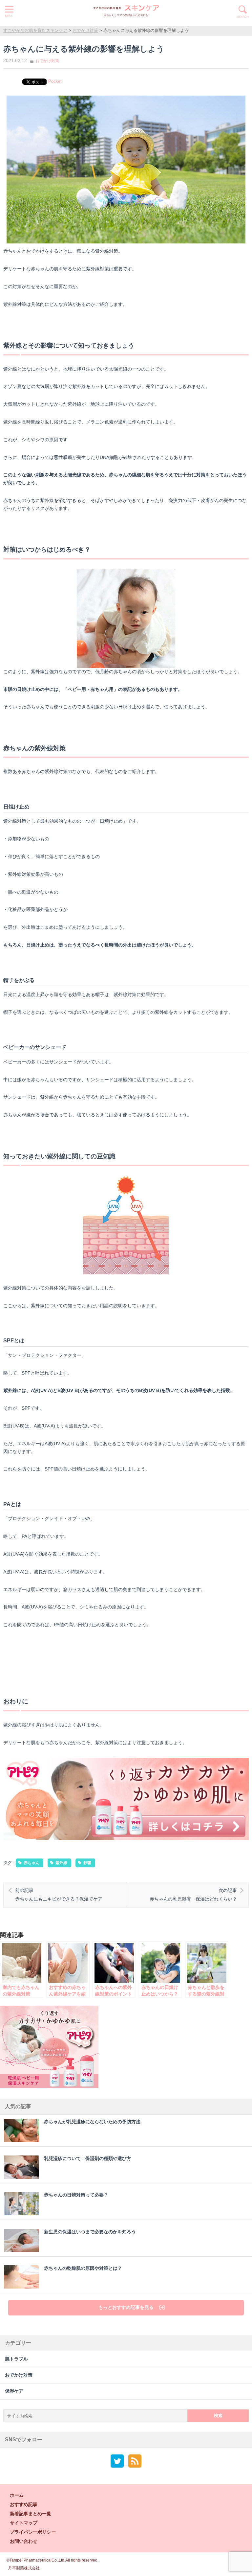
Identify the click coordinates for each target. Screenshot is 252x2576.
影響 (87, 1863)
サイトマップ (24, 2523)
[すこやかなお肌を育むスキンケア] (126, 8)
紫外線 (61, 1863)
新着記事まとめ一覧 (31, 2514)
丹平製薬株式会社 (24, 2568)
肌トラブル (16, 2359)
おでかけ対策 (47, 61)
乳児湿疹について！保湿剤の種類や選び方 (88, 2159)
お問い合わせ (24, 2541)
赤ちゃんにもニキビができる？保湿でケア (59, 1895)
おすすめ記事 (24, 2504)
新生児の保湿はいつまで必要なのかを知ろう (90, 2232)
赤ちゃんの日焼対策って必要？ (76, 2195)
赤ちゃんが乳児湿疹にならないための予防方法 (92, 2122)
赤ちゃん (31, 1863)
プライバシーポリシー (33, 2532)
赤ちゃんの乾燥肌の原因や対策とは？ (83, 2268)
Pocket (55, 81)
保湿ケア (14, 2391)
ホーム (17, 2495)
